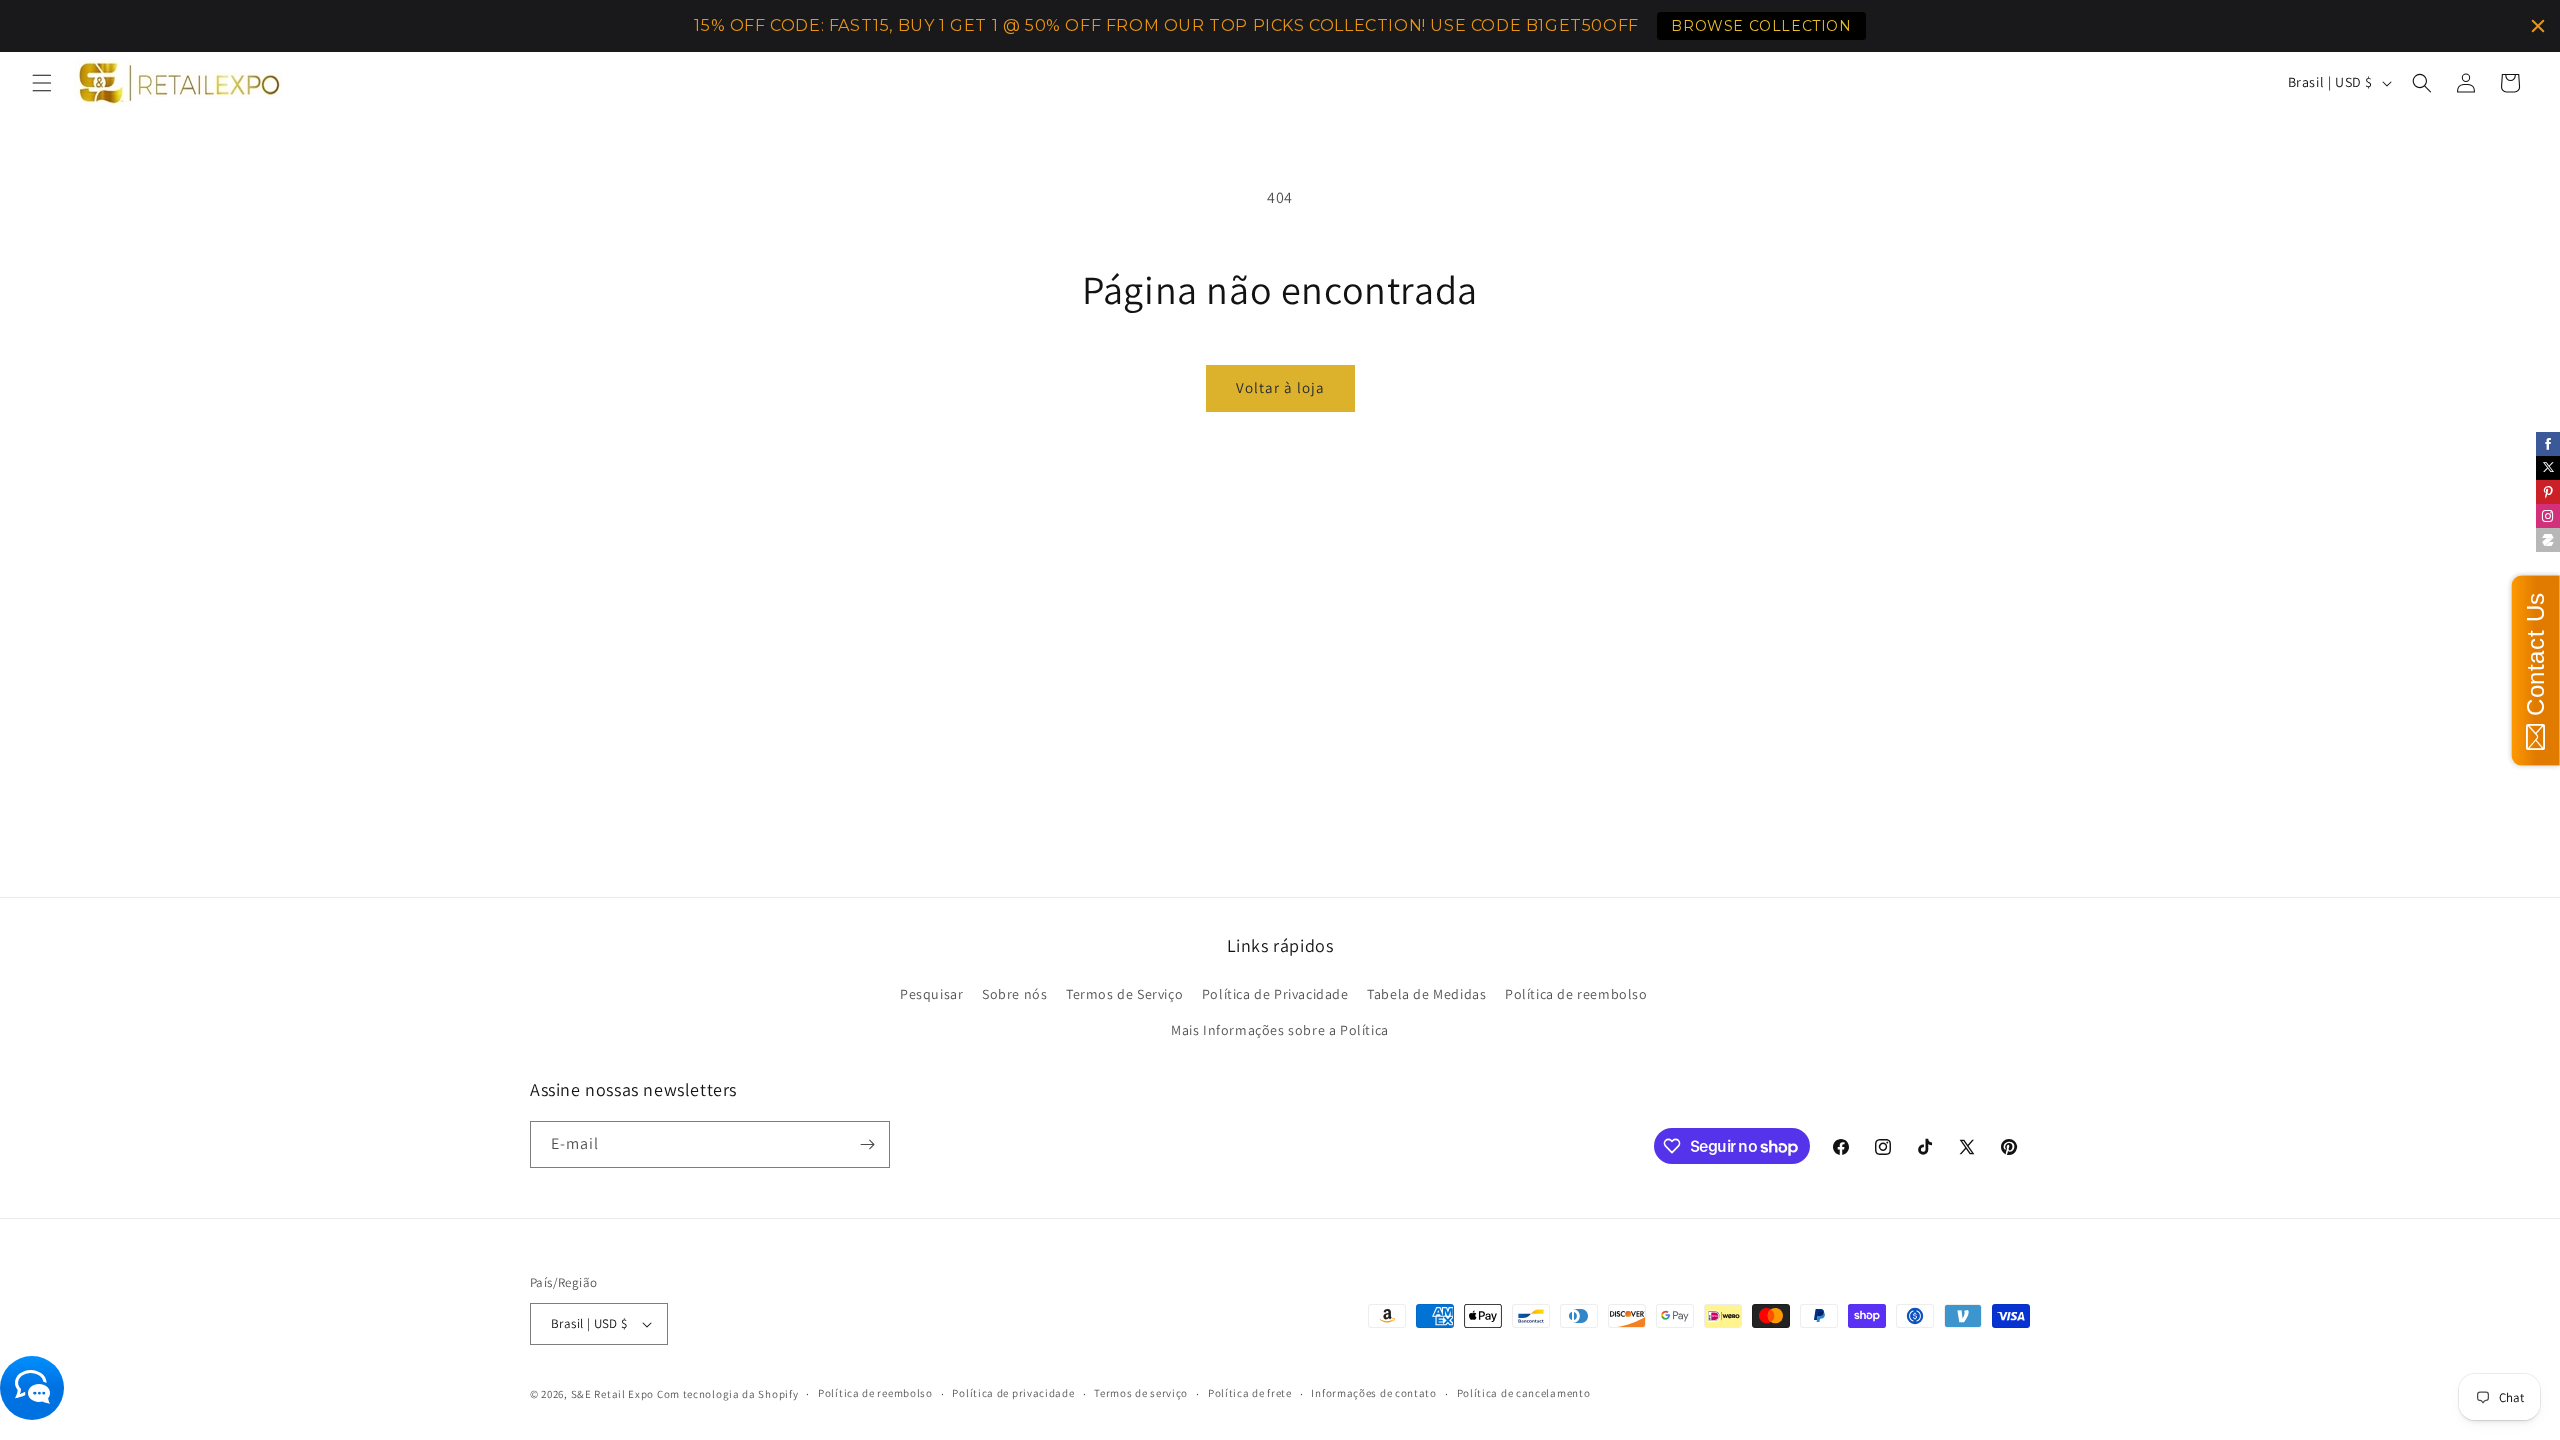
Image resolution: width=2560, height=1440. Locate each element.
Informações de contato (1373, 1393)
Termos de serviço (1141, 1393)
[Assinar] (867, 1144)
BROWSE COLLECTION (1761, 26)
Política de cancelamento (1524, 1393)
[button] (42, 83)
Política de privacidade (1013, 1393)
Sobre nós (1014, 994)
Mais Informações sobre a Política (1280, 1030)
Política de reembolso (1576, 994)
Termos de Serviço (1124, 994)
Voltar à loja (1280, 387)
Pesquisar (931, 994)
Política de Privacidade (1275, 994)
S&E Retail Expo (613, 1394)
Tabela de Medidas (1426, 994)
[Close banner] (2538, 26)
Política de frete (1250, 1393)
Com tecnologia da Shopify (728, 1394)
